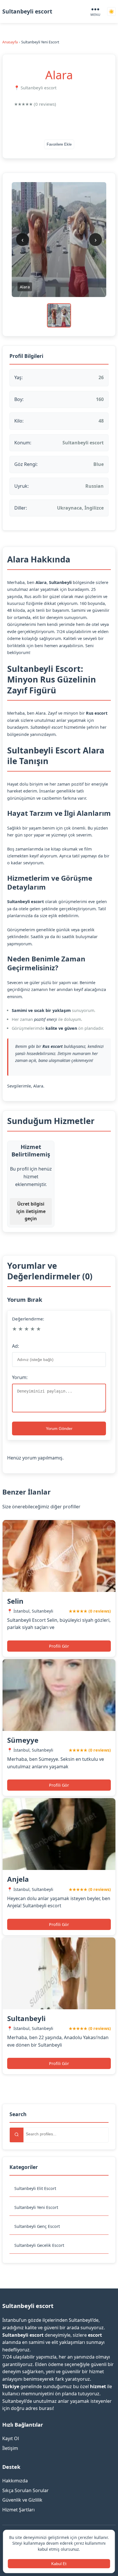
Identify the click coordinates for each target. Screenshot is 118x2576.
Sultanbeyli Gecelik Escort (39, 2245)
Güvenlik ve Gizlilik (22, 2500)
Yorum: (20, 1377)
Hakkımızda (15, 2481)
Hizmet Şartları (18, 2510)
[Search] (17, 2135)
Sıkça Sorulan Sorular (25, 2490)
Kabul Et (59, 2564)
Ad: (15, 1346)
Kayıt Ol (11, 2438)
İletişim (10, 2448)
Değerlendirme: (28, 1319)
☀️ (111, 12)
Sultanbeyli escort (27, 11)
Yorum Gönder (59, 1428)
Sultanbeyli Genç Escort (37, 2226)
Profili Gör (59, 1646)
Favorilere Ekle (59, 144)
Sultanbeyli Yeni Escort (36, 2207)
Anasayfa (10, 42)
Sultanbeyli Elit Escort (35, 2188)
